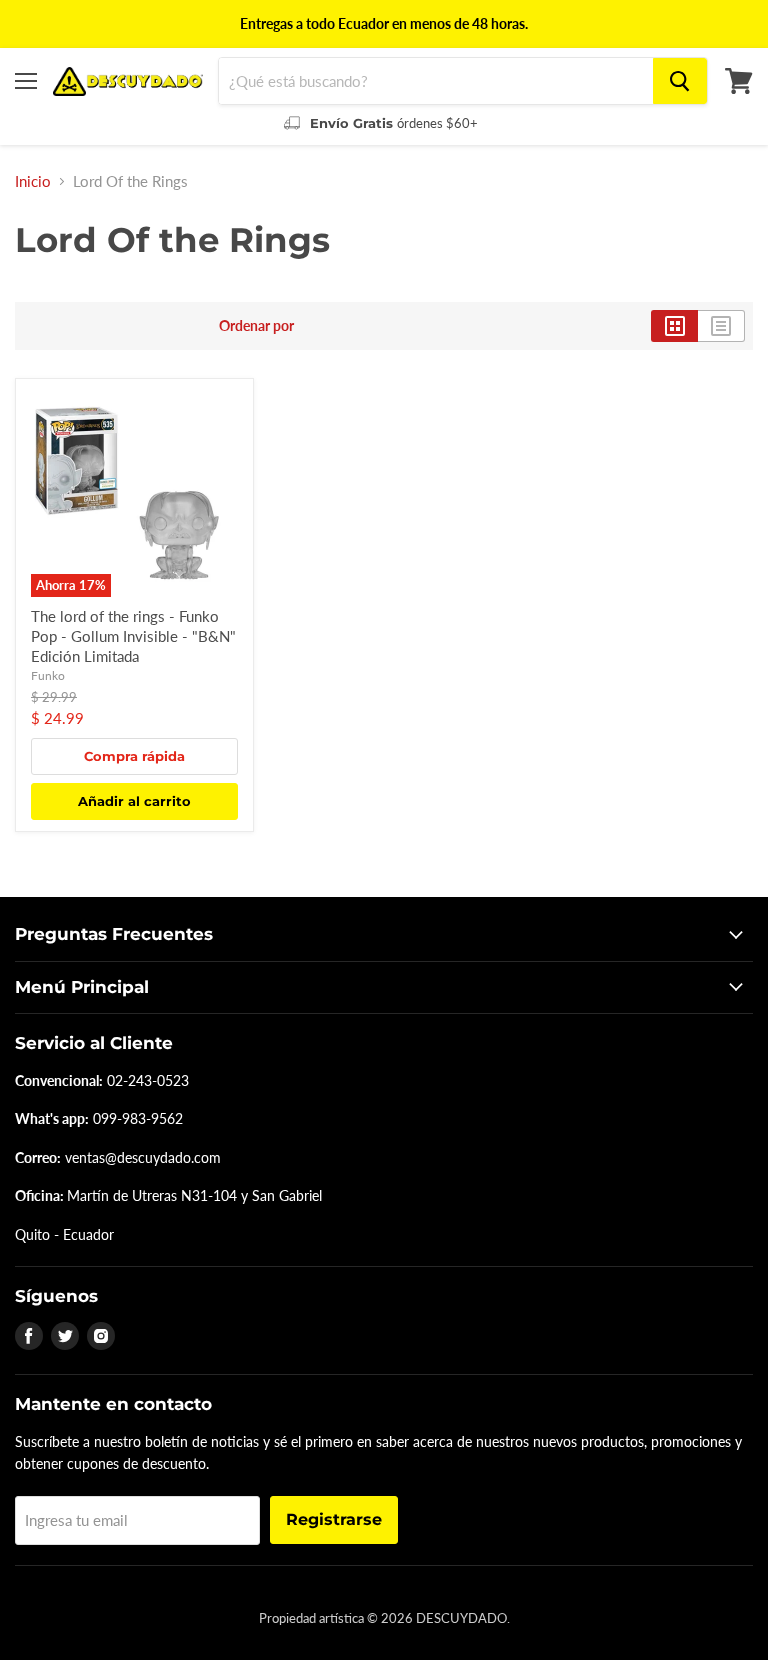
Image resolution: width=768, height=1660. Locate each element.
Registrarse (334, 1519)
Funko (48, 675)
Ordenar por (256, 326)
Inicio (33, 181)
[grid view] (674, 326)
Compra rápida (134, 756)
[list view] (721, 326)
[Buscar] (680, 81)
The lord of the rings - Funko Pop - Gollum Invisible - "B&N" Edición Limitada (133, 635)
